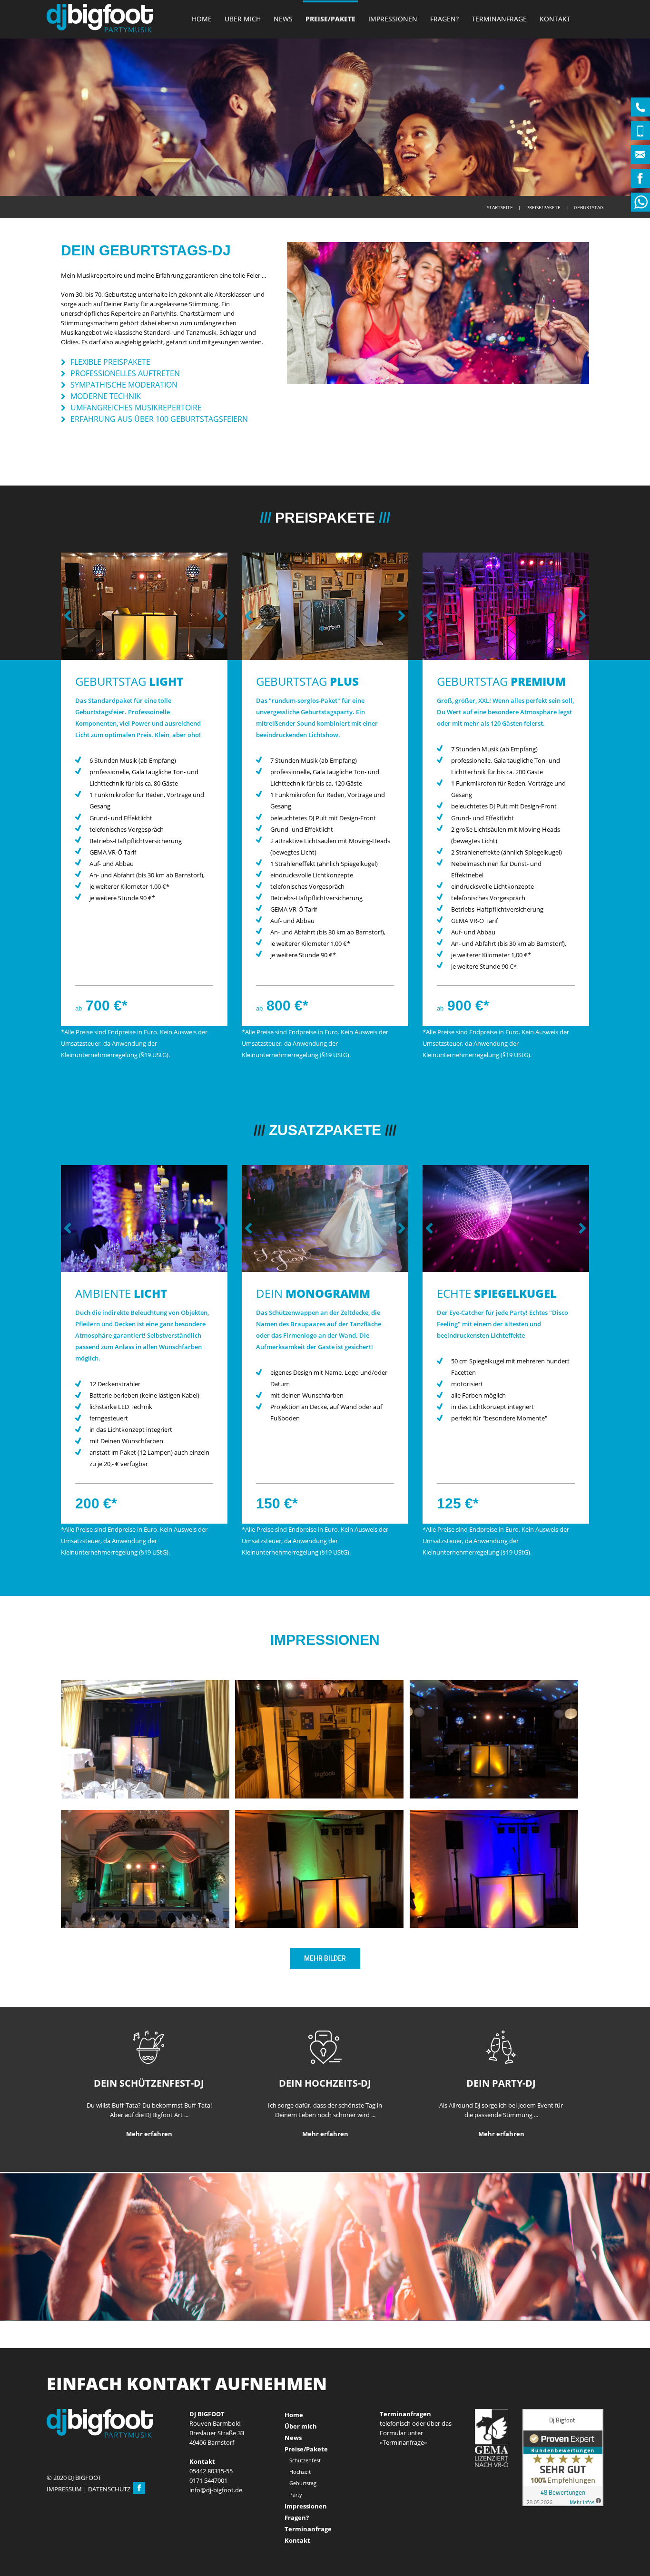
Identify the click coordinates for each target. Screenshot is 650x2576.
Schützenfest (305, 2492)
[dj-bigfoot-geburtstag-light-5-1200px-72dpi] (145, 1798)
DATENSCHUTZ (109, 2521)
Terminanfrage (499, 19)
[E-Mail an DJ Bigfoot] (216, 2522)
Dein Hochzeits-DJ (325, 2143)
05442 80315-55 (211, 2503)
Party (296, 2526)
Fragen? (444, 19)
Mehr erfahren (149, 2193)
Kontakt (555, 19)
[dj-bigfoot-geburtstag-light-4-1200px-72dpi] (494, 1927)
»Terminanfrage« (403, 2474)
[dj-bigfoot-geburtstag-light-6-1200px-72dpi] (494, 1798)
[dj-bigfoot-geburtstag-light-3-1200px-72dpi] (319, 1927)
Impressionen (393, 19)
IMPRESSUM (64, 2521)
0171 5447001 (208, 2512)
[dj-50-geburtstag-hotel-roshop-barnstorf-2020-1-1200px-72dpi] (319, 1798)
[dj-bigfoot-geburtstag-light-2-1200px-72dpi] (145, 1927)
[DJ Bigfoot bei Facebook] (139, 2521)
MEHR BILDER (325, 2018)
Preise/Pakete (330, 19)
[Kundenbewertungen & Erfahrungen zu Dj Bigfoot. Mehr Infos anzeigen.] (563, 2489)
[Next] (218, 636)
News (283, 19)
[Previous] (70, 636)
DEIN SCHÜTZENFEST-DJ (149, 2143)
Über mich (243, 19)
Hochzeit (300, 2503)
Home (202, 19)
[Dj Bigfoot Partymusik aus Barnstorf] (100, 18)
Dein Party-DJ (501, 2143)
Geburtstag (303, 2515)
